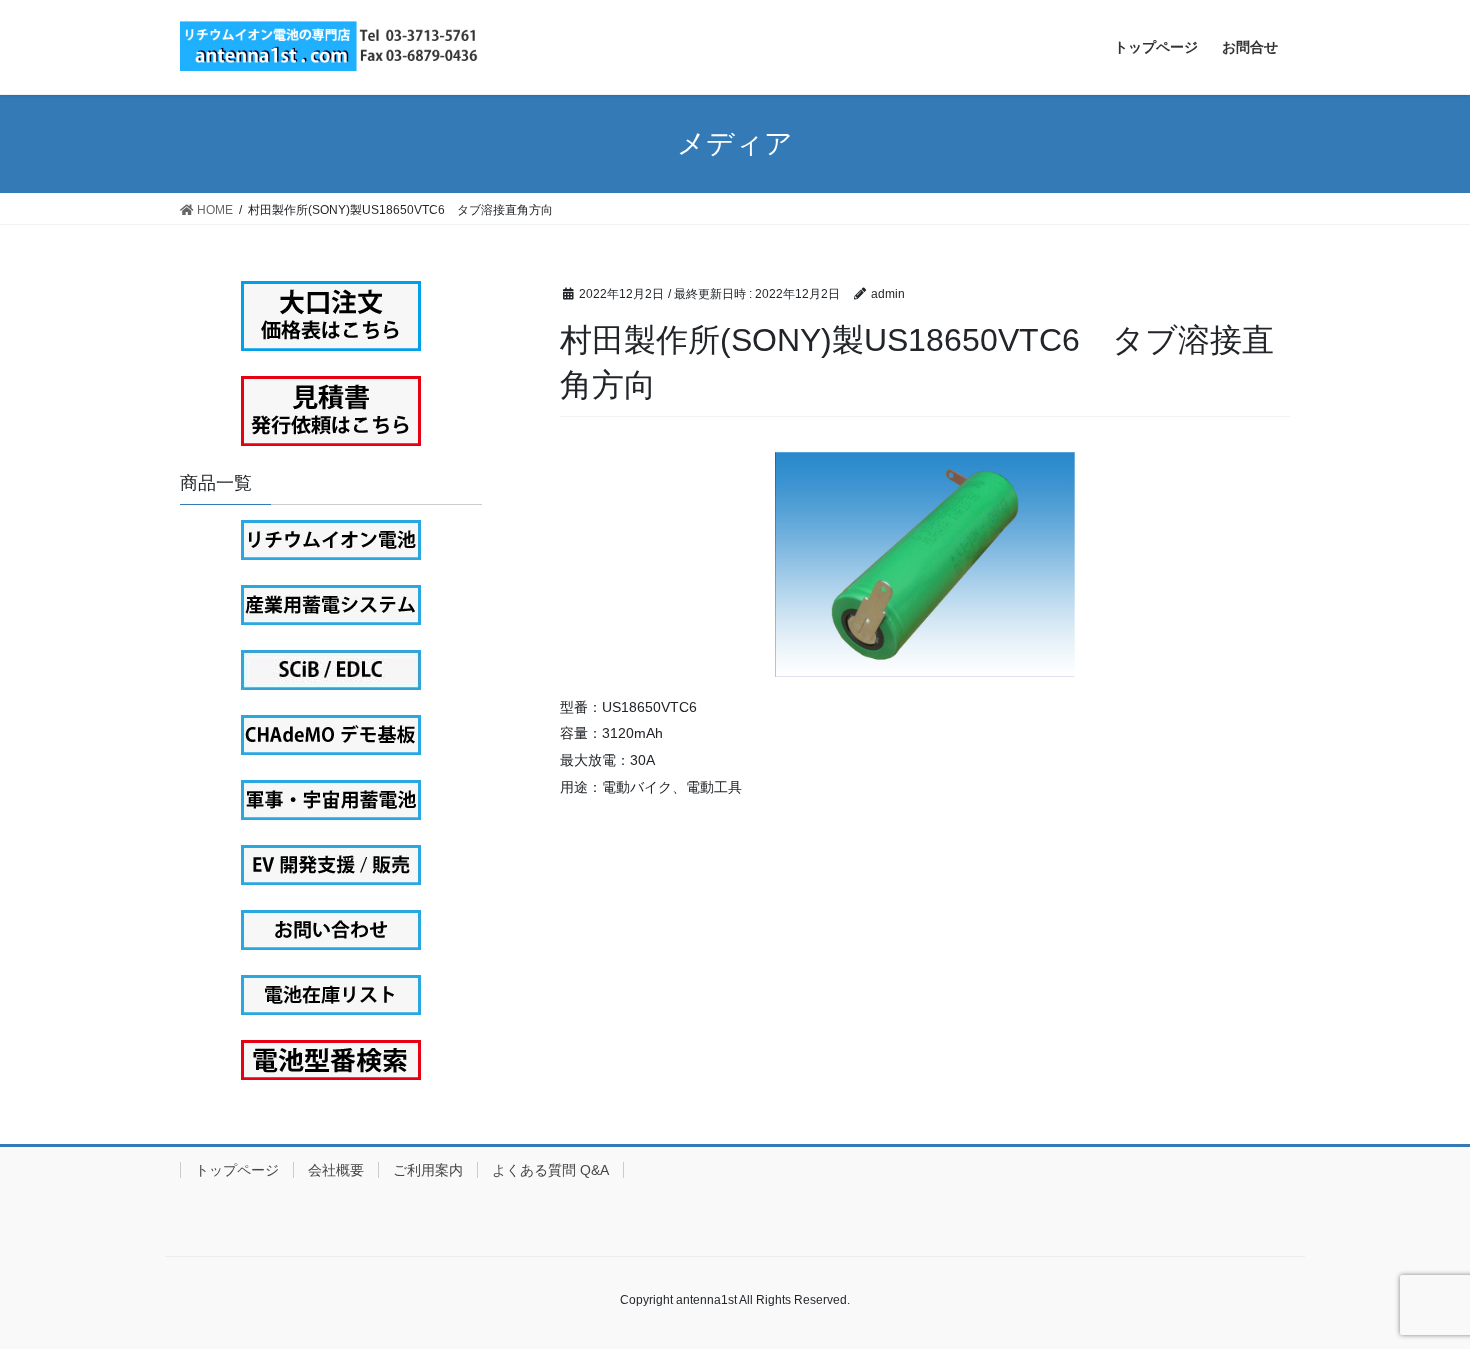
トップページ (237, 1170)
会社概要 (336, 1170)
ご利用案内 (428, 1170)
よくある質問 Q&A (550, 1170)
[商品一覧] (331, 540)
